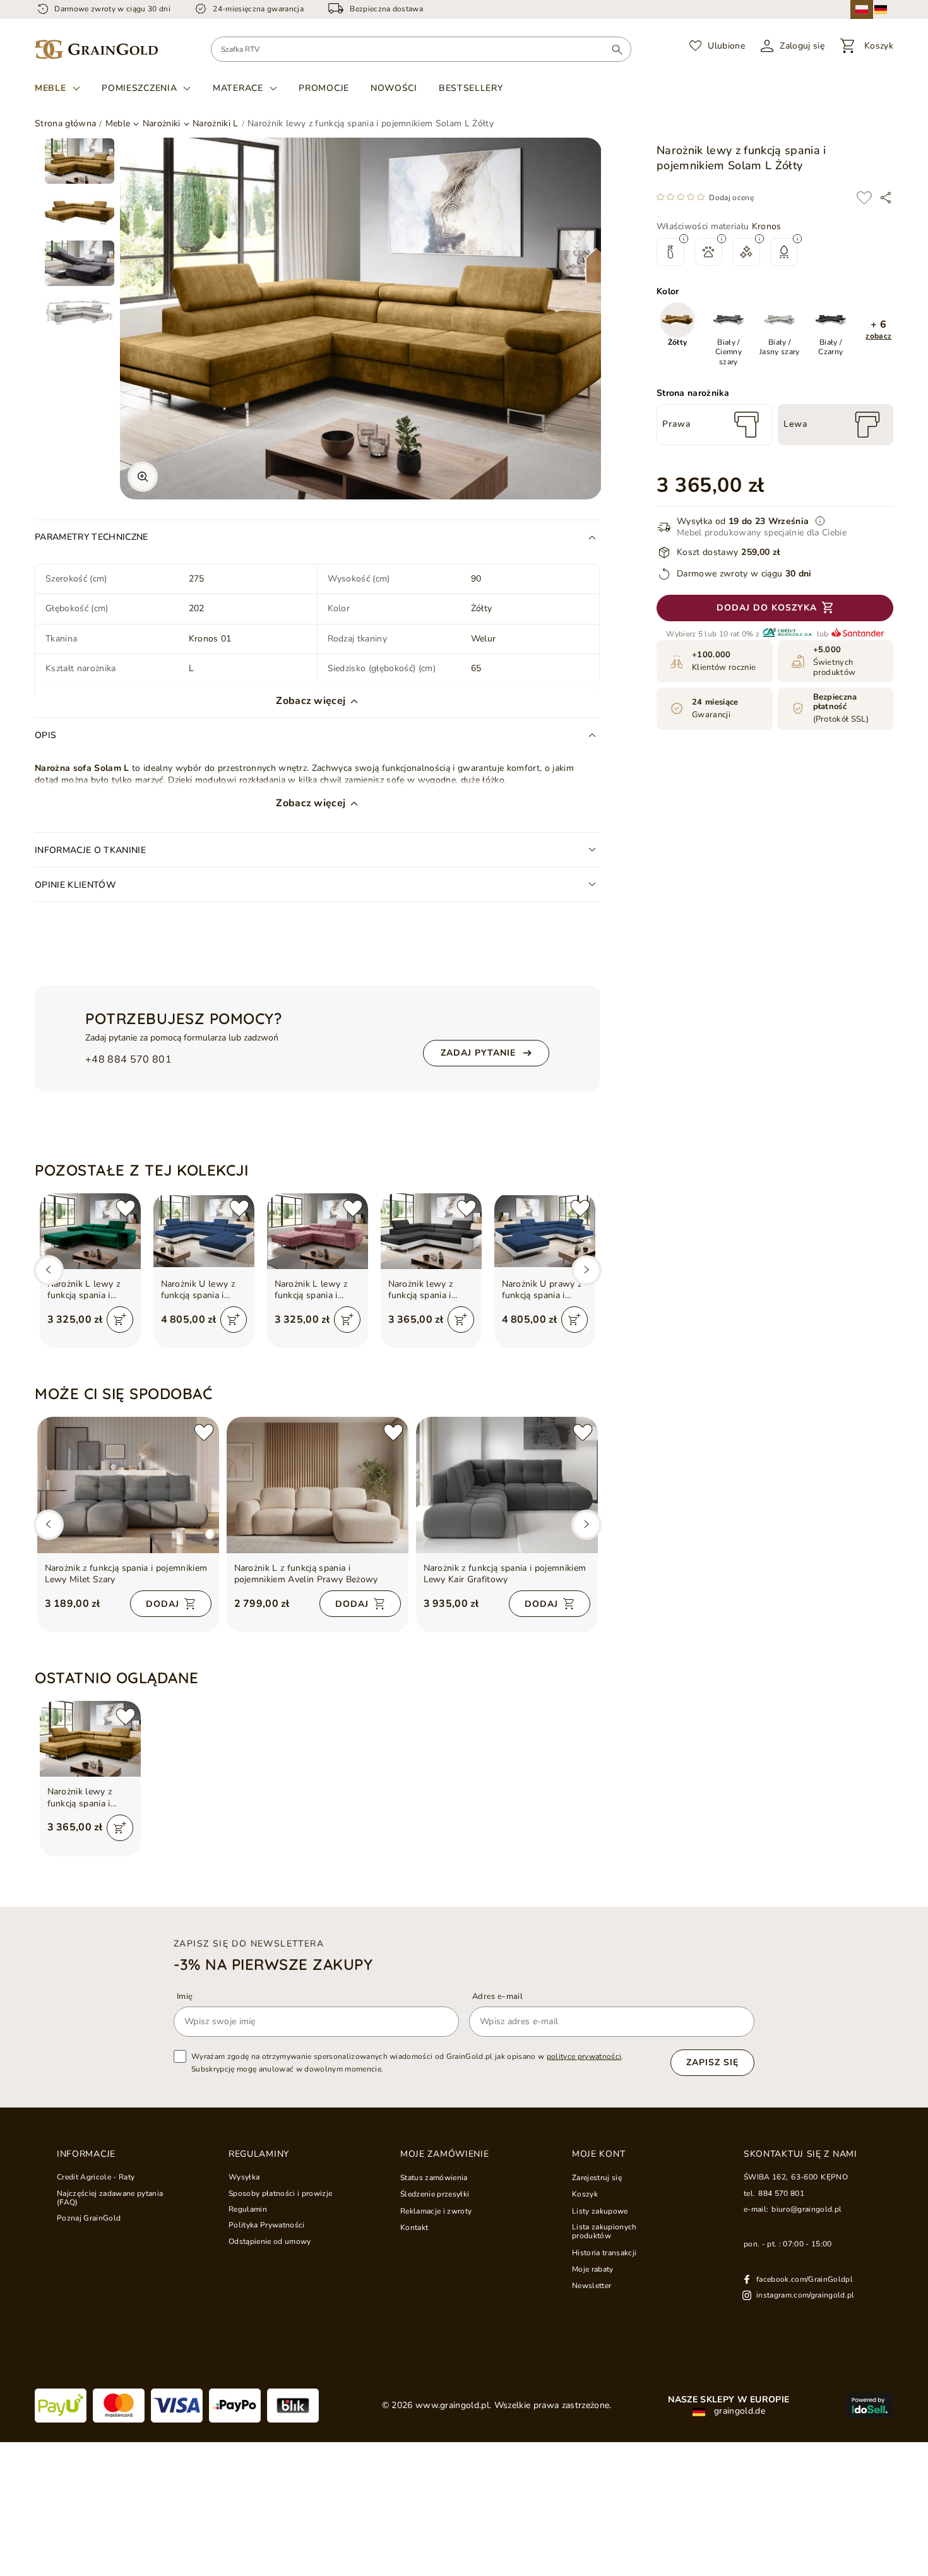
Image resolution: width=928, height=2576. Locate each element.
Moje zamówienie (445, 2154)
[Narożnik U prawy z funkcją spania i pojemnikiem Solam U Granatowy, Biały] (545, 1231)
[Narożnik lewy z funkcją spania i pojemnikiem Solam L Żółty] (90, 1739)
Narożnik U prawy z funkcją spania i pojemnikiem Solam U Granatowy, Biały (542, 1290)
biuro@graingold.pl (806, 2209)
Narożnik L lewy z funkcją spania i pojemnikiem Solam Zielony (88, 1290)
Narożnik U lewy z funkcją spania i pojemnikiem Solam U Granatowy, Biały (201, 1290)
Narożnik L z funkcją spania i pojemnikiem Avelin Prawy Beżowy (306, 1574)
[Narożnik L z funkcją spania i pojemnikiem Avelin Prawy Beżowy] (318, 1485)
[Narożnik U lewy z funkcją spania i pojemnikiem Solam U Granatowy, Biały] (204, 1231)
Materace (238, 88)
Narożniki (162, 124)
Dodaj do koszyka (767, 608)
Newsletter (592, 2286)
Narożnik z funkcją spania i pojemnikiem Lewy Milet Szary (126, 1574)
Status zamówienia (434, 2178)
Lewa (795, 424)
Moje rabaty (593, 2269)
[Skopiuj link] (886, 198)
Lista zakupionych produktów (604, 2232)
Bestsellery (471, 88)
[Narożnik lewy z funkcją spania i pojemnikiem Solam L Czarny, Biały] (431, 1231)
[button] (879, 330)
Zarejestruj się (597, 2178)
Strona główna (65, 123)
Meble (51, 88)
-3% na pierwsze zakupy (273, 1964)
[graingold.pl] (96, 50)
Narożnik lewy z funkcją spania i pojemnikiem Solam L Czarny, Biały (429, 1290)
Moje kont (598, 2154)
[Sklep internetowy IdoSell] (870, 2406)
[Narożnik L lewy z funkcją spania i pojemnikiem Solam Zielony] (90, 1231)
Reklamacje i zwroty (436, 2211)
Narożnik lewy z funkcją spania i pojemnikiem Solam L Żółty (88, 1798)
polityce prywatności (584, 2056)
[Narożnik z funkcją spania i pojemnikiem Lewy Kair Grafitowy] (507, 1485)
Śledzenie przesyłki (435, 2194)
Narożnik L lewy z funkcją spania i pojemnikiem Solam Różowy (315, 1290)
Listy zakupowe (600, 2211)
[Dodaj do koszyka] (120, 1320)
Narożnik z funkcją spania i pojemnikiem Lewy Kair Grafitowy (505, 1574)
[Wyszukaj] (617, 49)
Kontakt (414, 2227)
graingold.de (738, 2411)
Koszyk (585, 2194)
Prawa (676, 424)
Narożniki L (216, 124)
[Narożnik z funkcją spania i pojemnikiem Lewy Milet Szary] (128, 1485)
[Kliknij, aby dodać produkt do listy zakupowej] (864, 198)
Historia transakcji (604, 2253)
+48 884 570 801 (128, 1060)
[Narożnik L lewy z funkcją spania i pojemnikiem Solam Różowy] (318, 1231)
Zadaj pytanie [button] (478, 1053)
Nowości (394, 88)
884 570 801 (781, 2193)
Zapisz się (712, 2062)
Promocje (324, 88)
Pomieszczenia (139, 88)
